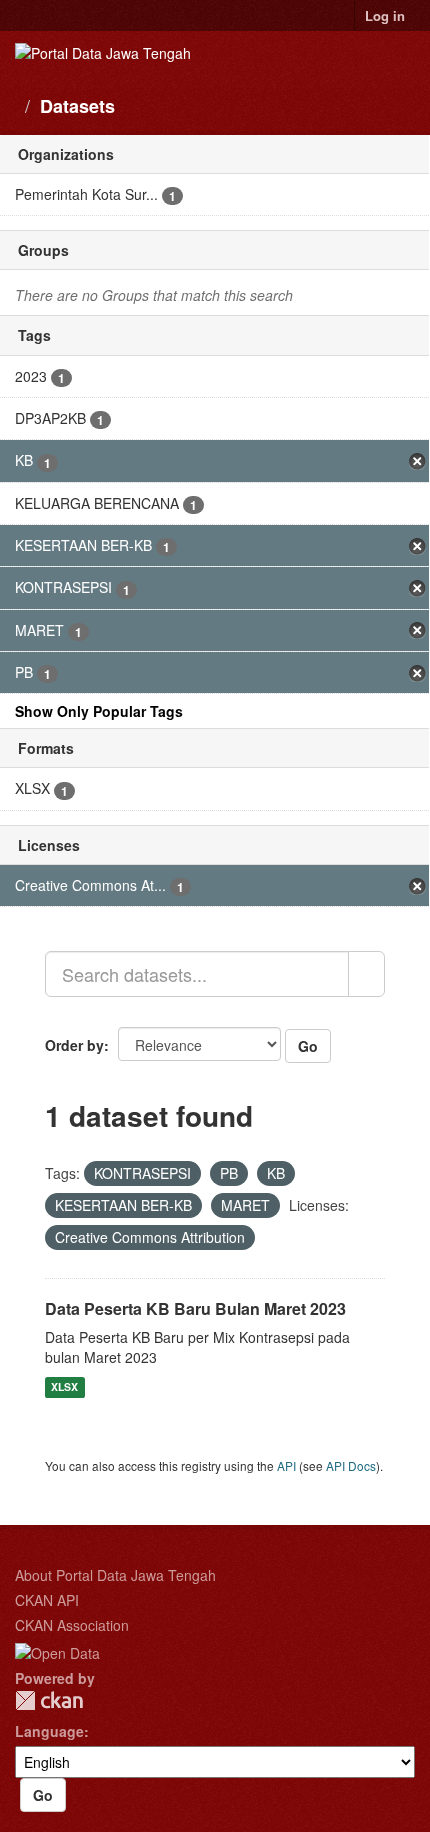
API (286, 1465)
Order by (74, 1045)
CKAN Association (72, 1625)
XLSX (64, 1386)
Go (308, 1046)
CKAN (49, 1700)
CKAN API (47, 1600)
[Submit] (366, 974)
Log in (385, 15)
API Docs (351, 1465)
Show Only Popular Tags (99, 711)
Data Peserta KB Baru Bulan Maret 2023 (195, 1308)
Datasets (77, 106)
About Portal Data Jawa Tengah (115, 1575)
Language (49, 1731)
